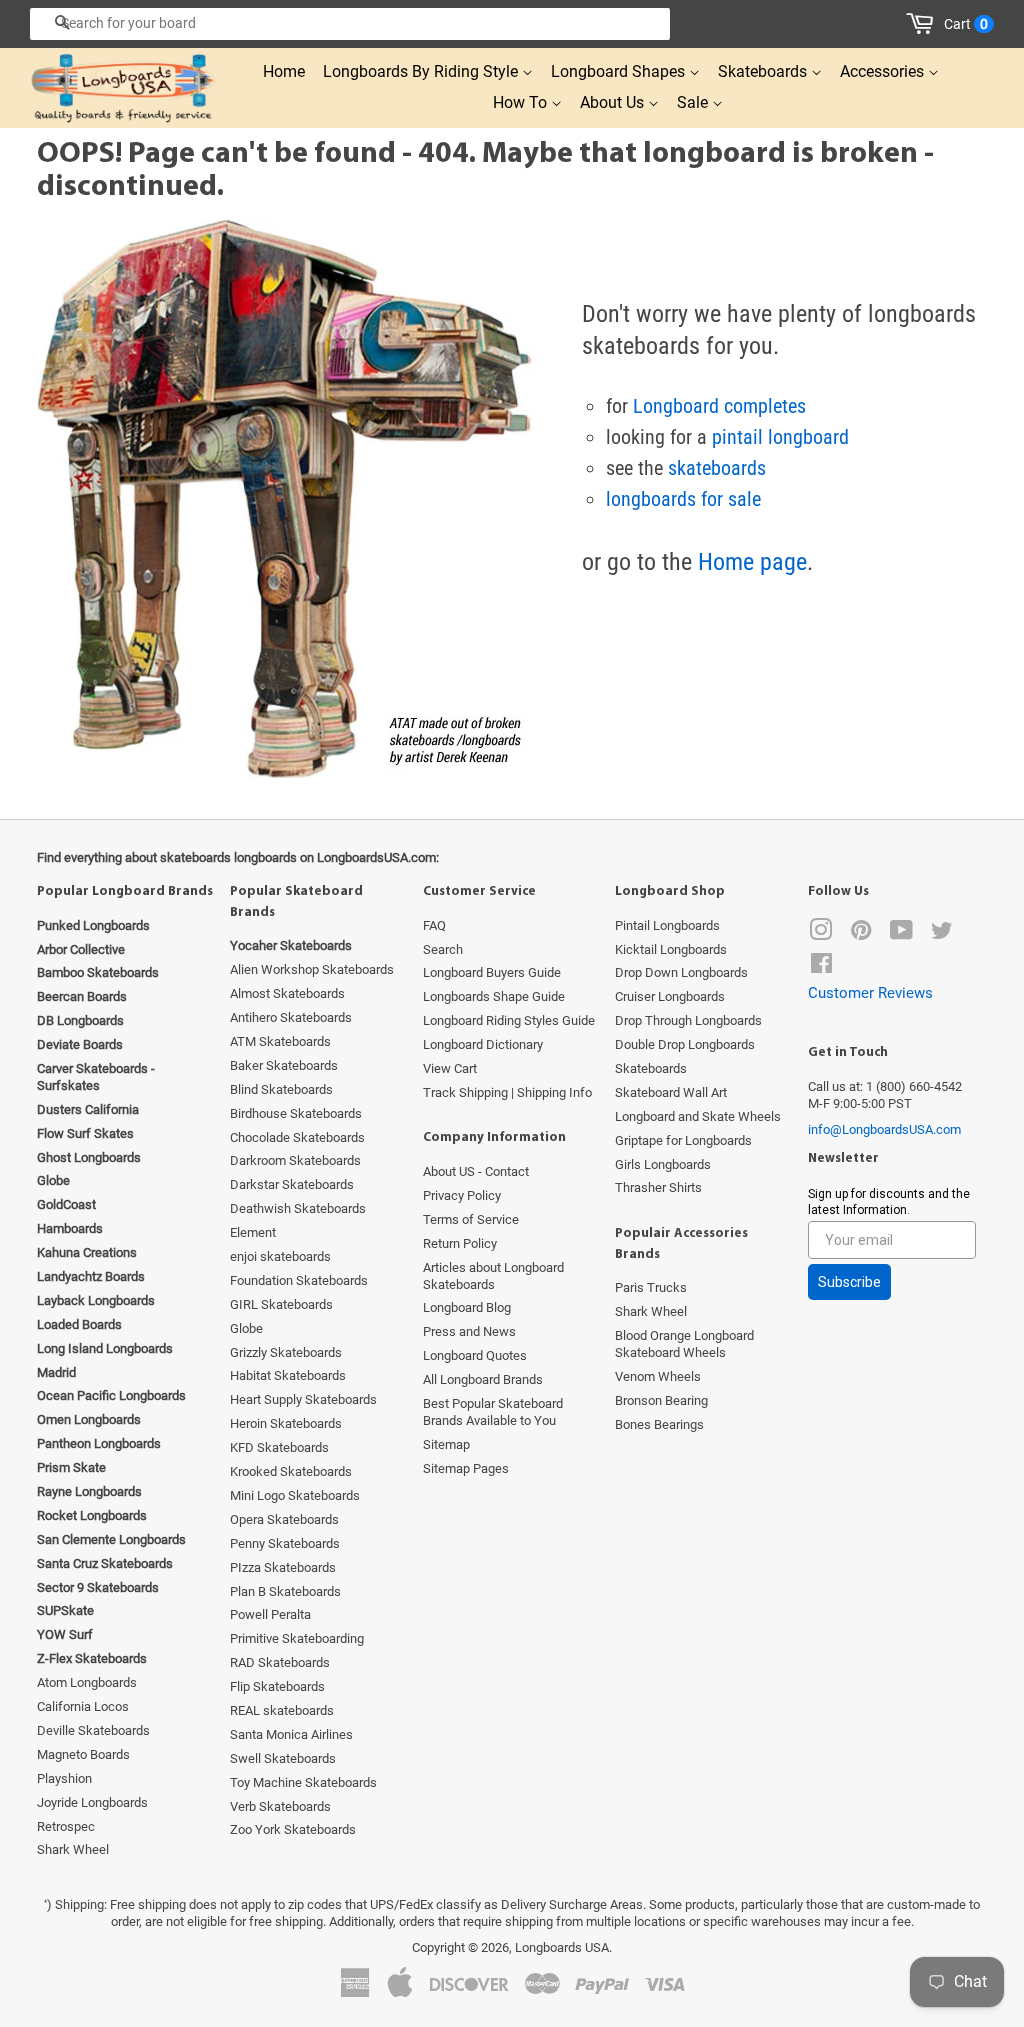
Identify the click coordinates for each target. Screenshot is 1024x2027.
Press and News (469, 1331)
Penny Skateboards (285, 1543)
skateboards (717, 468)
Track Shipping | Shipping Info (507, 1092)
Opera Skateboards (284, 1519)
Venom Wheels (658, 1376)
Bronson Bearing (661, 1400)
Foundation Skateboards (299, 1280)
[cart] (923, 24)
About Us (614, 102)
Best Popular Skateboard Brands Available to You (493, 1412)
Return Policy (460, 1243)
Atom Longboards (87, 1682)
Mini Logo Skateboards (295, 1495)
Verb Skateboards (280, 1806)
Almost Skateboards (287, 993)
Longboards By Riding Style (422, 71)
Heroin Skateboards (286, 1423)
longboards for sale (683, 499)
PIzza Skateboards (283, 1567)
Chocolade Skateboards (297, 1137)
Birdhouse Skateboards (296, 1113)
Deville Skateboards (93, 1730)
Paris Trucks (651, 1287)
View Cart (450, 1068)
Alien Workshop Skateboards (312, 969)
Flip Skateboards (277, 1686)
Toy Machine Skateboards (303, 1782)
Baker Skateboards (284, 1065)
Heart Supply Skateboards (303, 1399)
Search (443, 949)
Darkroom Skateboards (295, 1160)
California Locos (83, 1706)
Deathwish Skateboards (298, 1208)
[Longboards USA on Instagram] (821, 934)
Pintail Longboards (667, 925)
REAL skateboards (282, 1710)
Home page (752, 562)
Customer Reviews (870, 993)
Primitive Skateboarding (297, 1638)
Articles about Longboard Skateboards (493, 1276)
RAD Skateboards (280, 1662)
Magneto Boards (83, 1754)
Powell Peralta (270, 1614)
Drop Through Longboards (688, 1020)
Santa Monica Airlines (291, 1734)
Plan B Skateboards (285, 1591)
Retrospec (66, 1826)
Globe (246, 1328)
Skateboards (764, 71)
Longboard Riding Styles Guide (509, 1020)
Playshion (64, 1778)
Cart (966, 24)
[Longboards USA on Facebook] (821, 967)
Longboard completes (719, 406)
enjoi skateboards (280, 1256)
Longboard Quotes (475, 1355)
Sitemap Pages (466, 1468)
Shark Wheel (73, 1849)
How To (522, 102)
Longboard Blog (467, 1307)
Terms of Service (471, 1219)
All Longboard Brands (483, 1379)
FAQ (434, 925)
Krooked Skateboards (291, 1471)
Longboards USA (562, 1947)
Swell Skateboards (283, 1758)
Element (253, 1232)
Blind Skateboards (281, 1089)
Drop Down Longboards (681, 972)
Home (284, 71)
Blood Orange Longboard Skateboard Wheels (684, 1344)
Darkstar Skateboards (292, 1184)
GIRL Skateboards (281, 1304)
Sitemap (446, 1444)
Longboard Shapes (620, 71)
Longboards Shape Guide (494, 996)
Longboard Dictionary (483, 1044)
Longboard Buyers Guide (492, 972)
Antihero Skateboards (291, 1017)
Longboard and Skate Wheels (698, 1116)
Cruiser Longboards (670, 996)
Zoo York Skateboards (293, 1829)
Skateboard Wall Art (671, 1092)
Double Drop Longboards (685, 1044)
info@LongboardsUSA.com (884, 1129)
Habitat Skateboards (288, 1375)
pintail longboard (780, 437)
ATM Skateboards (280, 1041)
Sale (694, 102)
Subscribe (849, 1282)
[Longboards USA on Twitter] (942, 934)
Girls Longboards (663, 1164)
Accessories (884, 71)
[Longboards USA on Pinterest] (861, 934)
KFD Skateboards (279, 1447)
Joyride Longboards (92, 1802)
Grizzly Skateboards (286, 1352)
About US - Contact (476, 1171)
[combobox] (350, 24)
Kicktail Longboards (671, 949)
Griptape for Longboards (683, 1140)
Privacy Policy (462, 1195)
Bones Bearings (659, 1424)
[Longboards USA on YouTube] (901, 934)
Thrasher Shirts (658, 1187)
